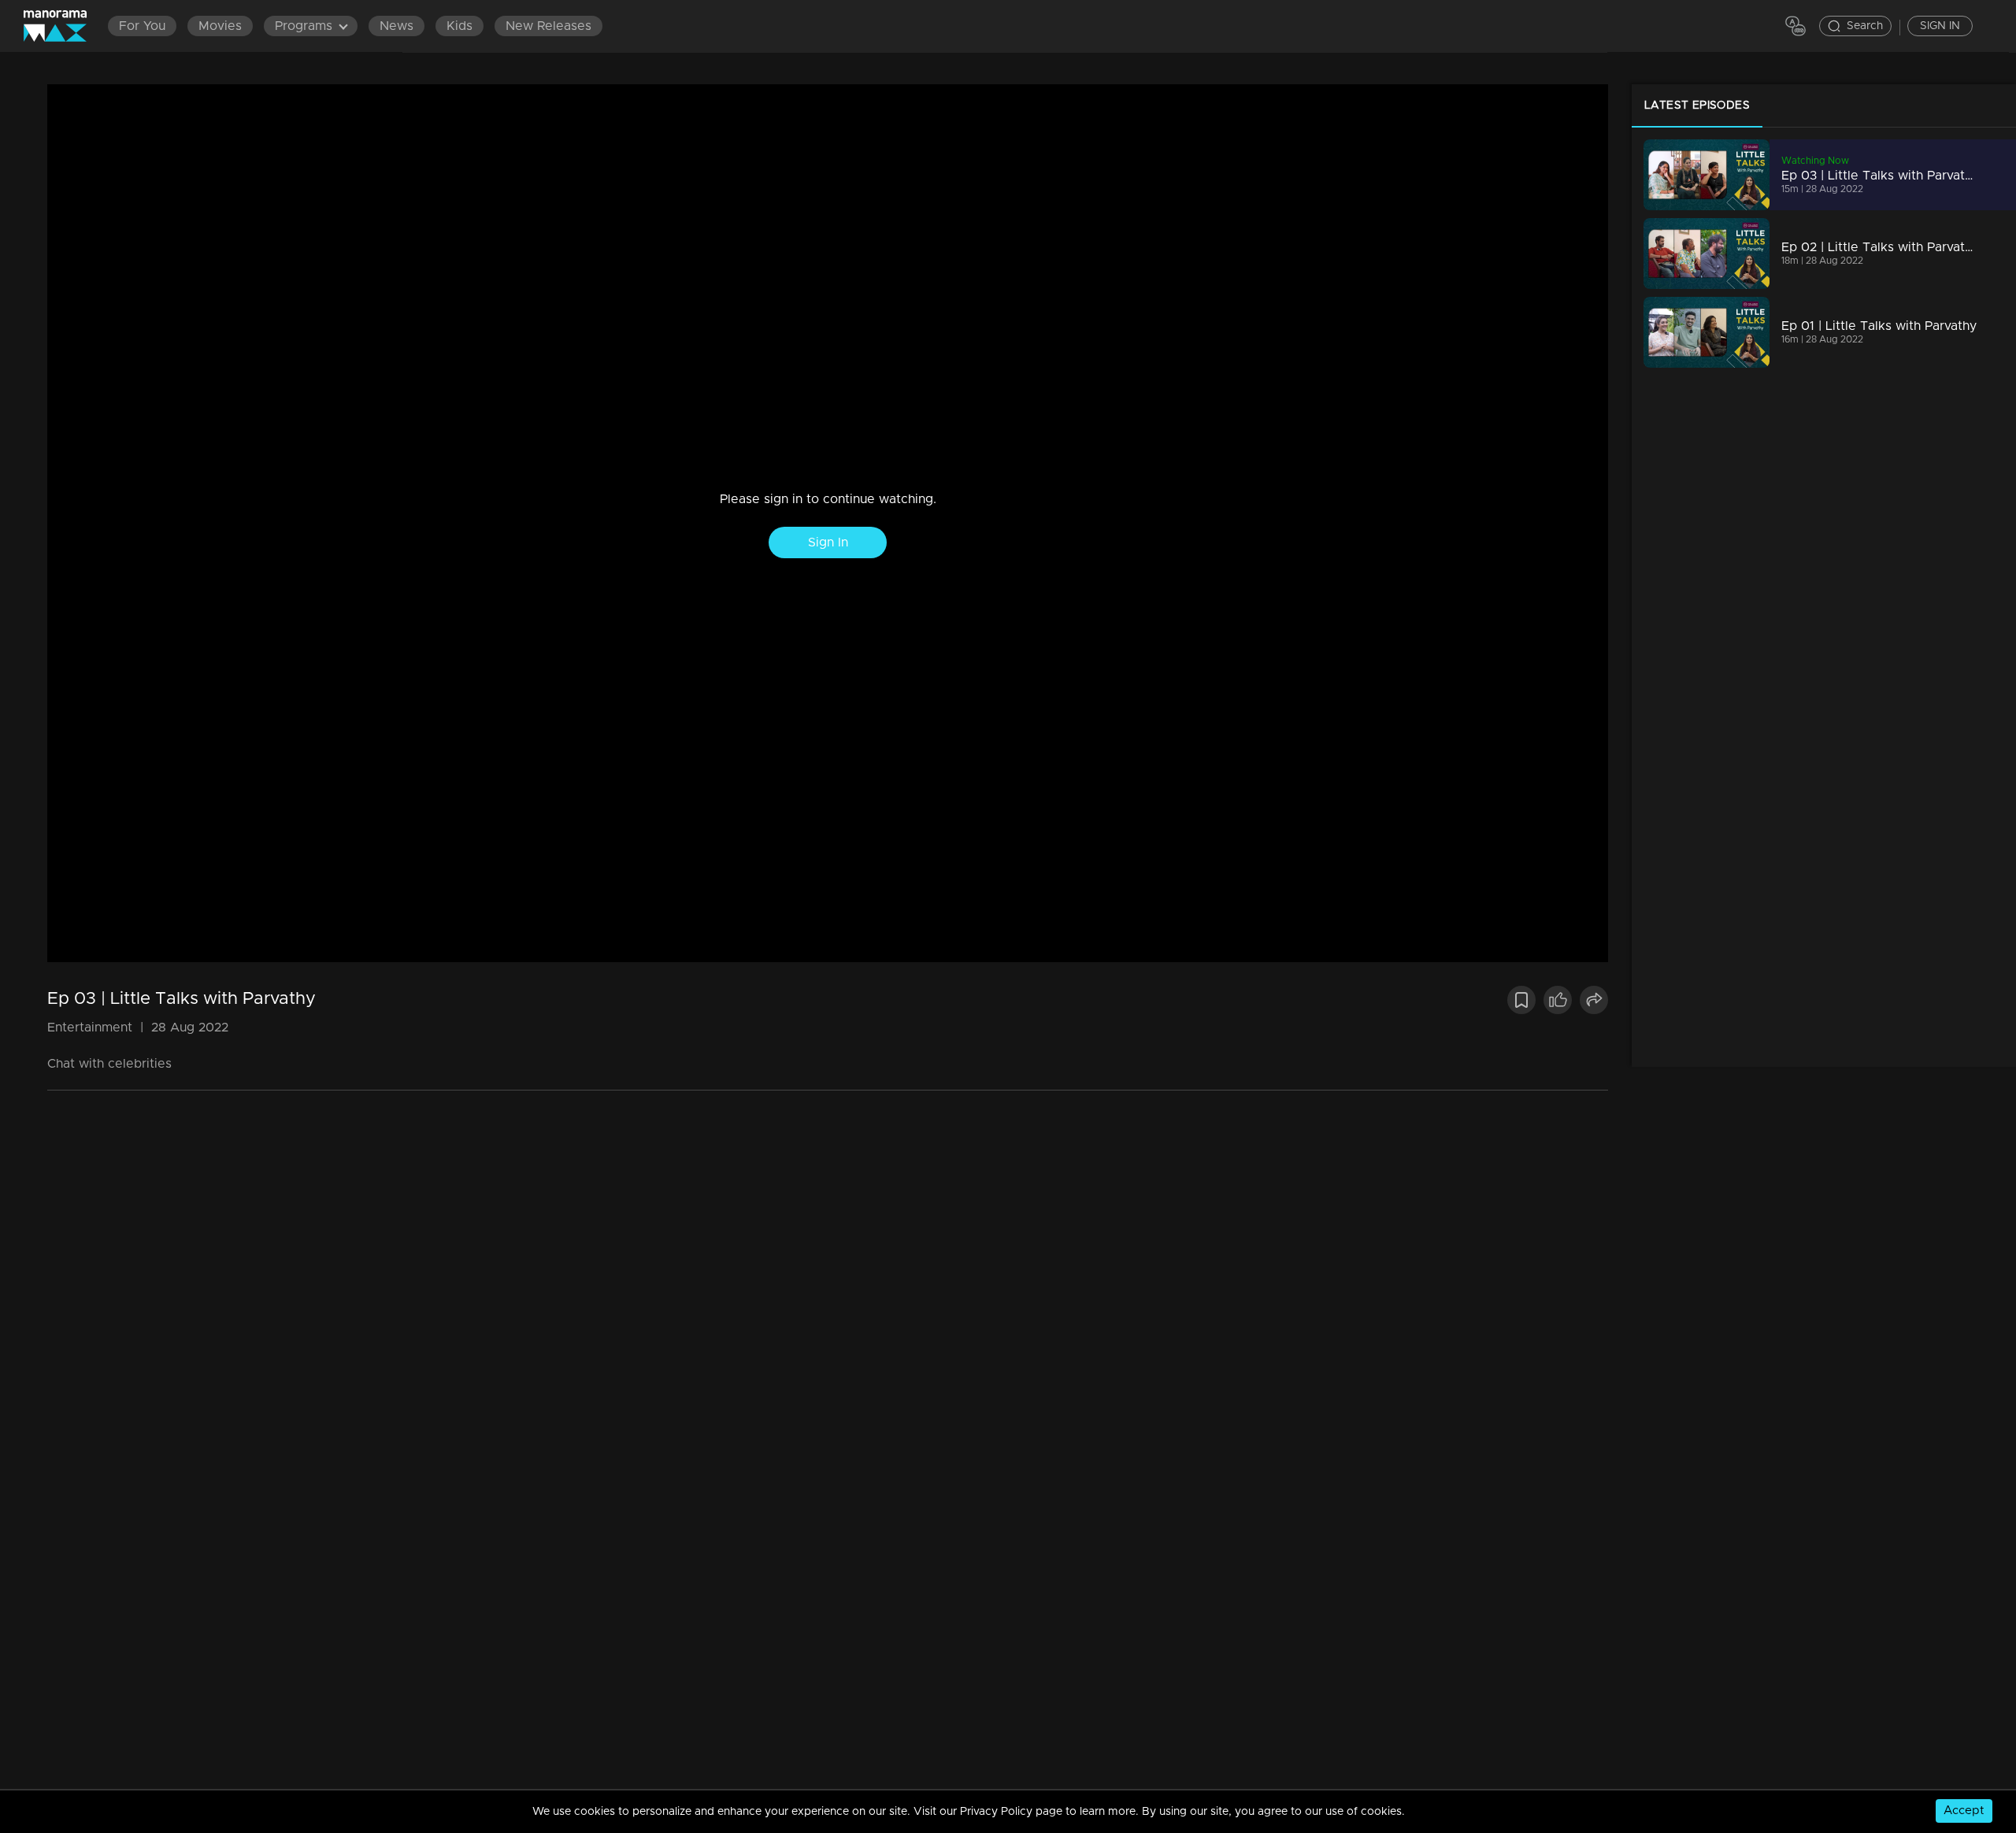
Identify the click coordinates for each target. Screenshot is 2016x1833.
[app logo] (63, 26)
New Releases (548, 26)
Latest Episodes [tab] (1697, 106)
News (397, 26)
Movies (220, 26)
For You (142, 26)
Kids (460, 26)
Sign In (828, 542)
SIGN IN (1940, 26)
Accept (1964, 1811)
